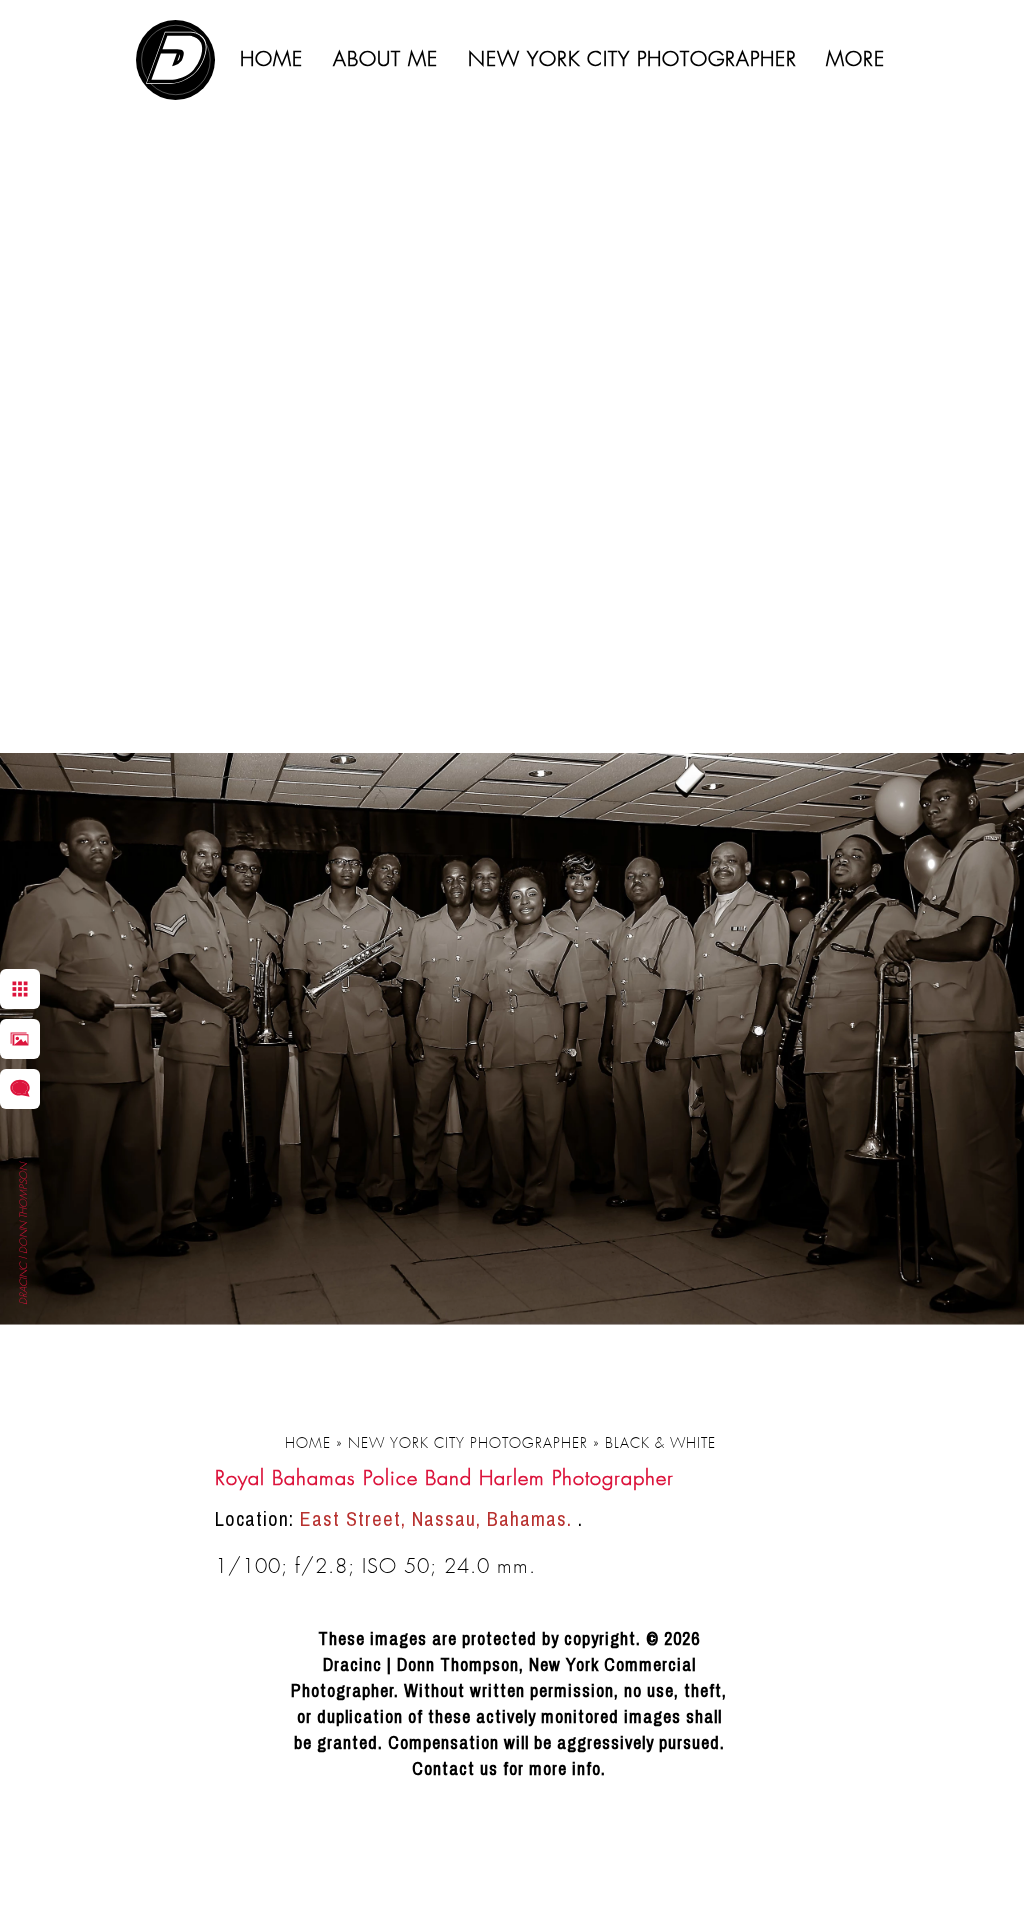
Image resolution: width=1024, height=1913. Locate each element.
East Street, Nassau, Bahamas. (439, 1518)
